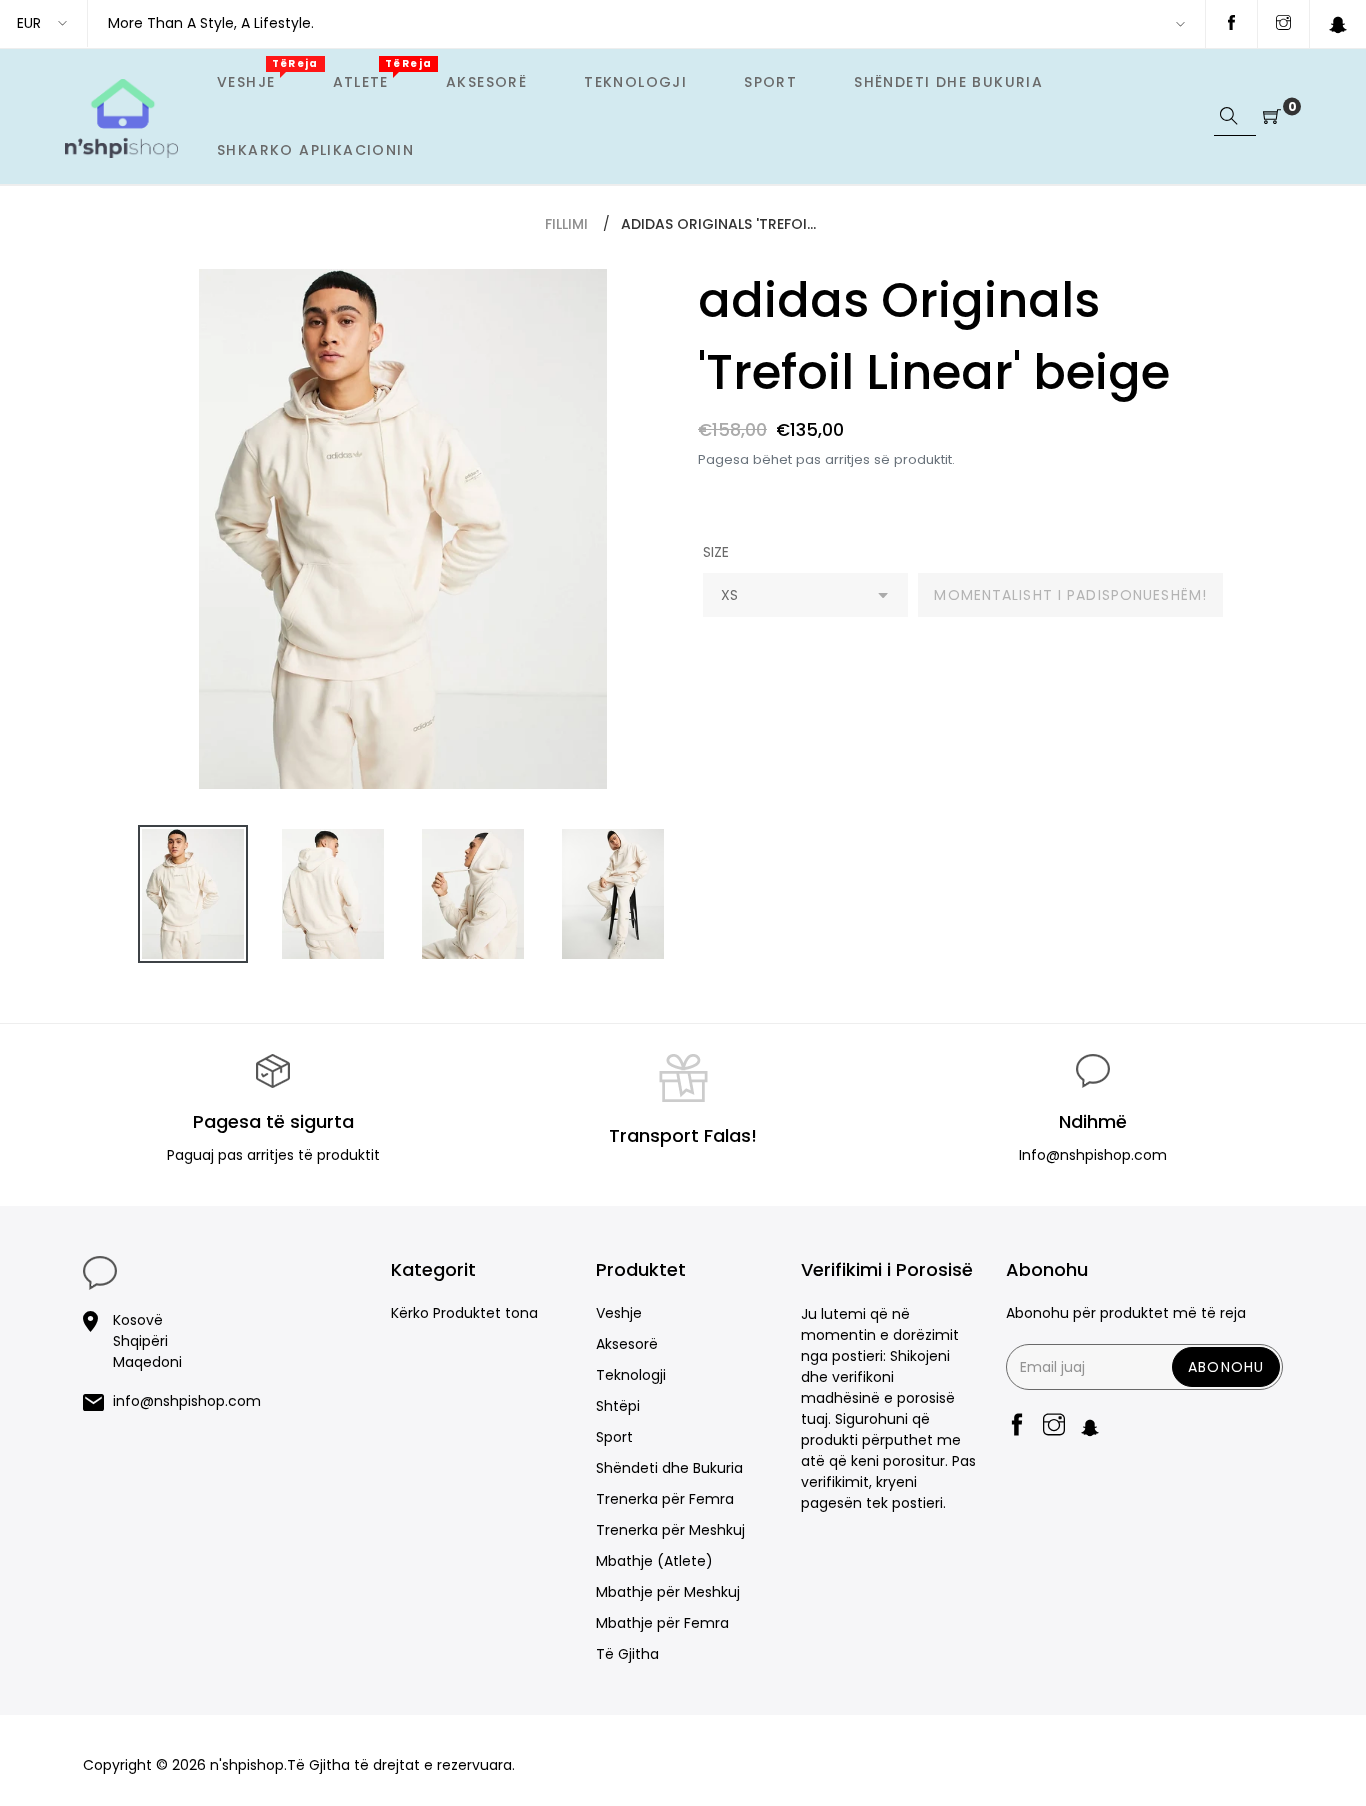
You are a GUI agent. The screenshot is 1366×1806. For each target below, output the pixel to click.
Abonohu (1226, 1367)
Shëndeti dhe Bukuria (669, 1468)
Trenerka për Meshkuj (670, 1530)
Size (716, 552)
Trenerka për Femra (665, 1499)
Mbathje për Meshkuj (668, 1592)
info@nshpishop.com (187, 1401)
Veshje (619, 1313)
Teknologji (631, 1375)
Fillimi (566, 224)
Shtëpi (618, 1406)
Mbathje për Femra (662, 1623)
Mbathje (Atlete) (654, 1561)
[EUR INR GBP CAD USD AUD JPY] (43, 23)
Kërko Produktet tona (464, 1313)
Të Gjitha (627, 1654)
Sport (614, 1437)
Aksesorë (627, 1344)
